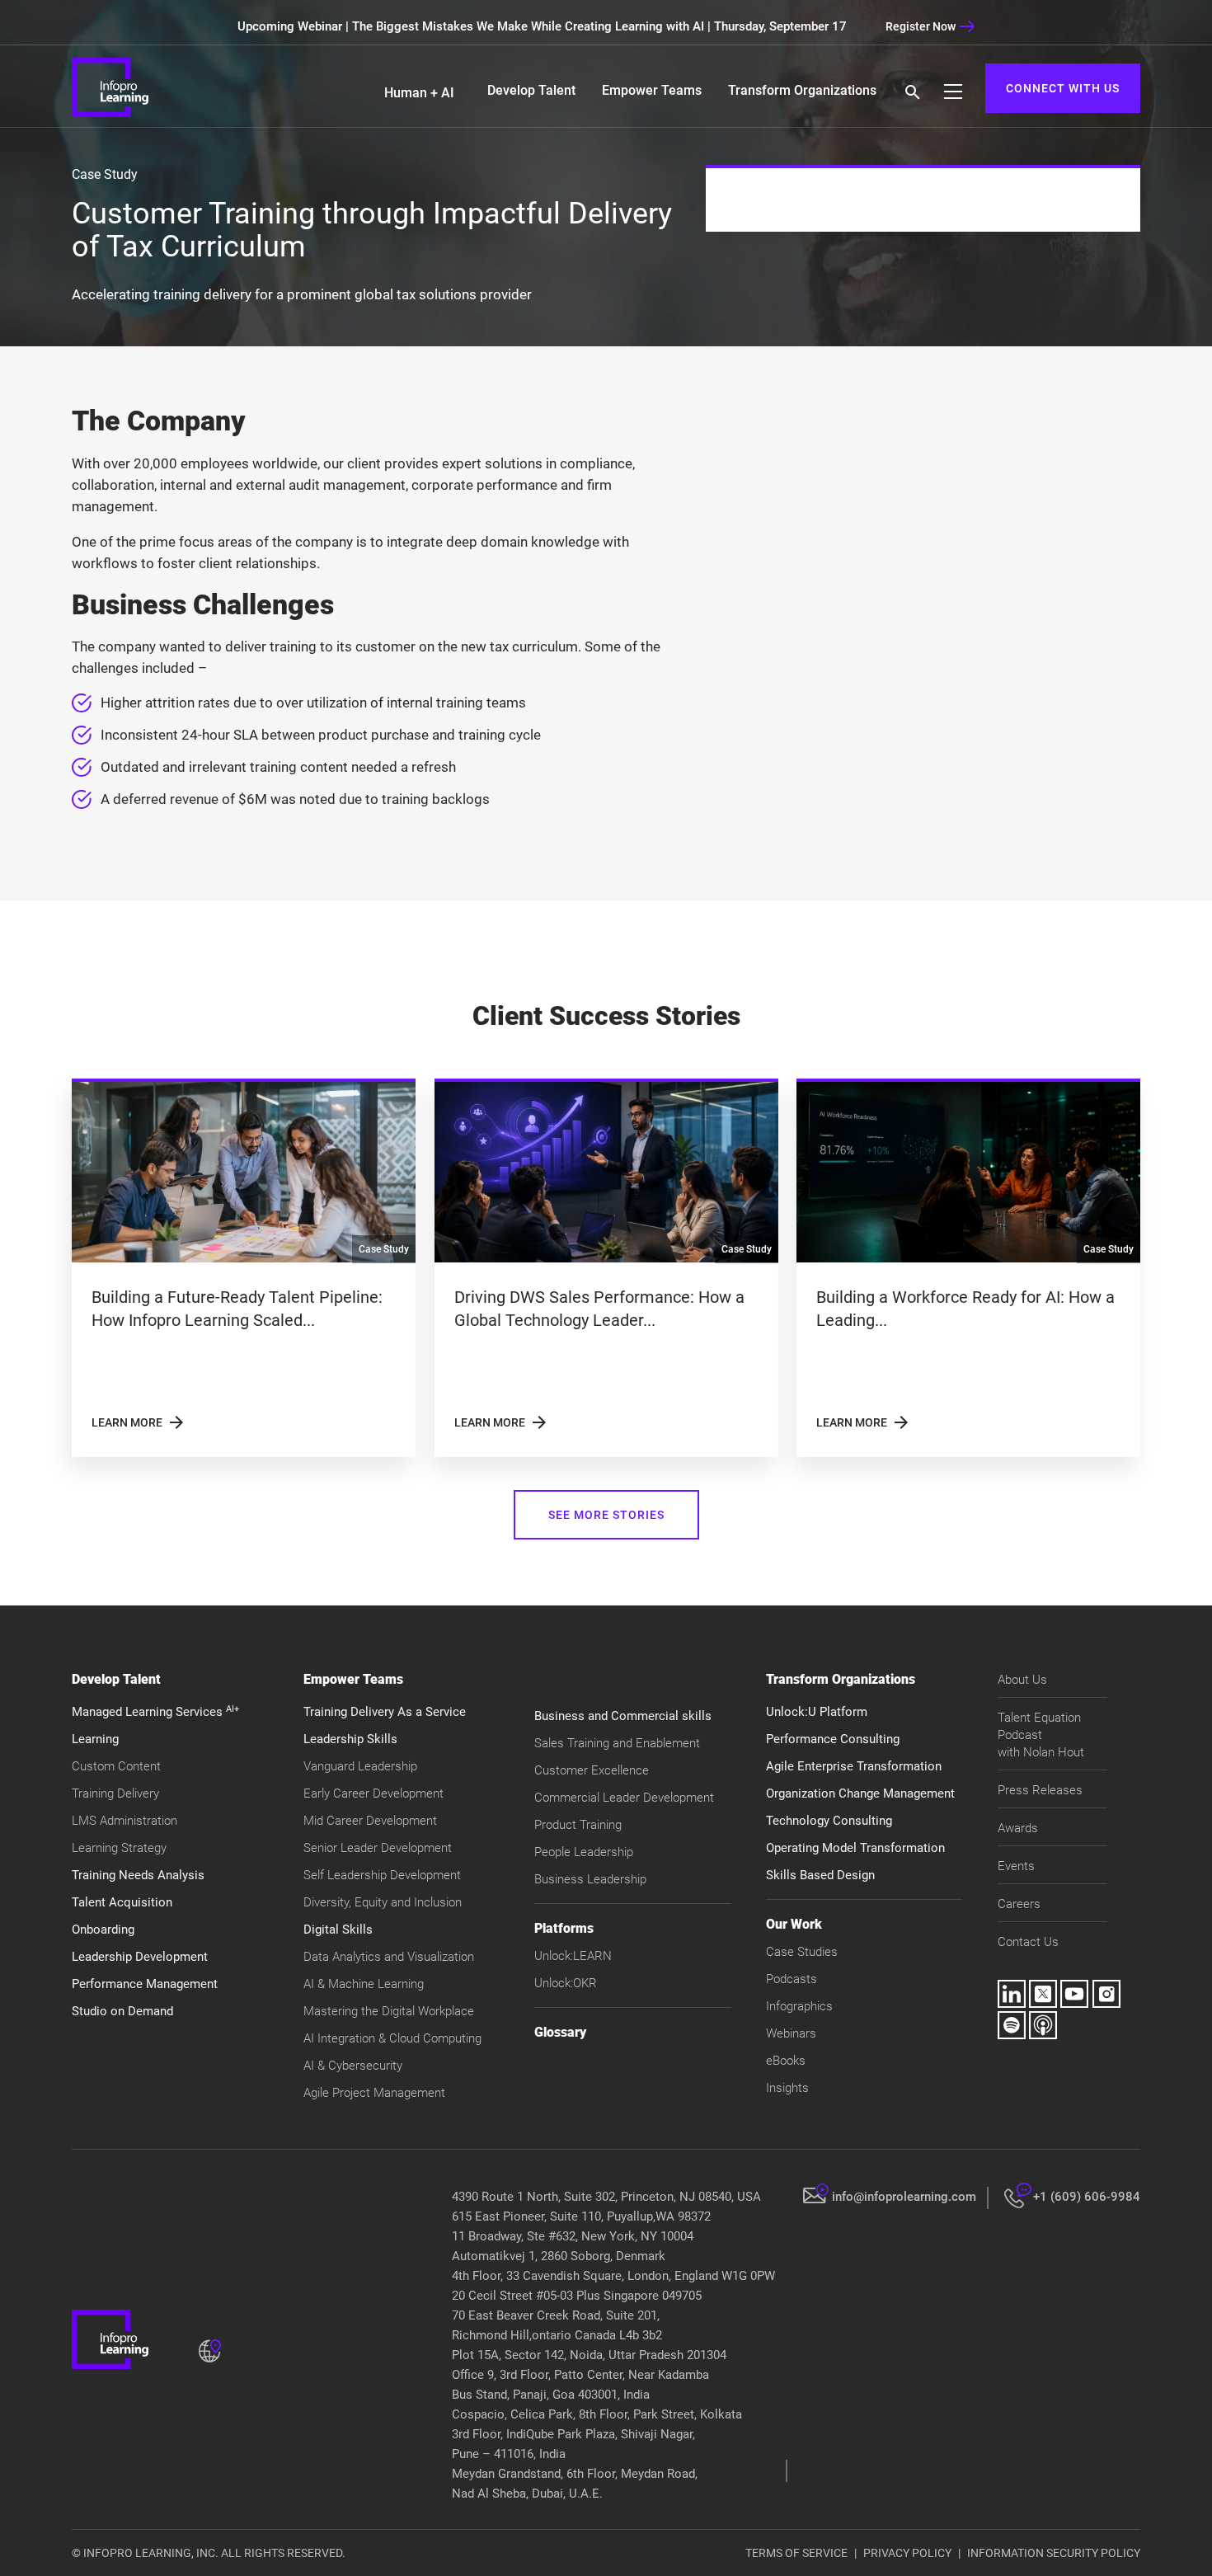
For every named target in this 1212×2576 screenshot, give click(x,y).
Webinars (791, 2033)
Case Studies (802, 1952)
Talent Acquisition (122, 1902)
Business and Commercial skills (623, 1716)
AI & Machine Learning (364, 1984)
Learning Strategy (119, 1848)
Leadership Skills (350, 1739)
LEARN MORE (139, 1422)
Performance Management (145, 1984)
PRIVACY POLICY (907, 2553)
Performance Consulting (833, 1739)
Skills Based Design (820, 1875)
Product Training (578, 1825)
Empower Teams (652, 90)
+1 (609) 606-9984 (1087, 2197)
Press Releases (1040, 1790)
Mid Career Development (370, 1821)
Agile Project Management (374, 2093)
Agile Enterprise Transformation (854, 1766)
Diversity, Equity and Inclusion (383, 1902)
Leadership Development (140, 1957)
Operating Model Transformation (855, 1848)
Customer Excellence (592, 1770)
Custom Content (116, 1766)
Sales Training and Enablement (617, 1743)
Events (1016, 1866)
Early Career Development (373, 1793)
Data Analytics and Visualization (389, 1957)
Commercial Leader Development (624, 1798)
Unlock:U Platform (817, 1712)
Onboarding (103, 1930)
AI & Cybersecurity (353, 2066)
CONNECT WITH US (1063, 88)
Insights (787, 2088)
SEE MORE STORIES (606, 1515)
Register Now (921, 26)
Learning (95, 1739)
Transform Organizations (802, 90)
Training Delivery (115, 1793)
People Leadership (584, 1852)
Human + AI (419, 93)
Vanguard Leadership (360, 1766)
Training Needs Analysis (138, 1875)
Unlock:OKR (566, 1983)
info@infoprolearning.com (904, 2197)
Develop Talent (531, 90)
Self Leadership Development (382, 1875)
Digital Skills (338, 1930)
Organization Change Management (860, 1793)
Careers (1019, 1904)
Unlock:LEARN (573, 1956)
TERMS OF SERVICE (796, 2553)
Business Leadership (590, 1879)
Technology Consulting (829, 1821)
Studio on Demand (122, 2011)
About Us (1022, 1680)
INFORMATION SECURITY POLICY (1054, 2553)
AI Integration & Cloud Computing (392, 2038)
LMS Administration (124, 1821)
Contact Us (1028, 1942)
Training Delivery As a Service (385, 1712)
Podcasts (792, 1979)
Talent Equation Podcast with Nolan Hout (1041, 1735)
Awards (1018, 1828)
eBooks (786, 2061)
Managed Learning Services (155, 1712)
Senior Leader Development (378, 1848)
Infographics (799, 2006)
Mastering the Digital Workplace (389, 2011)
